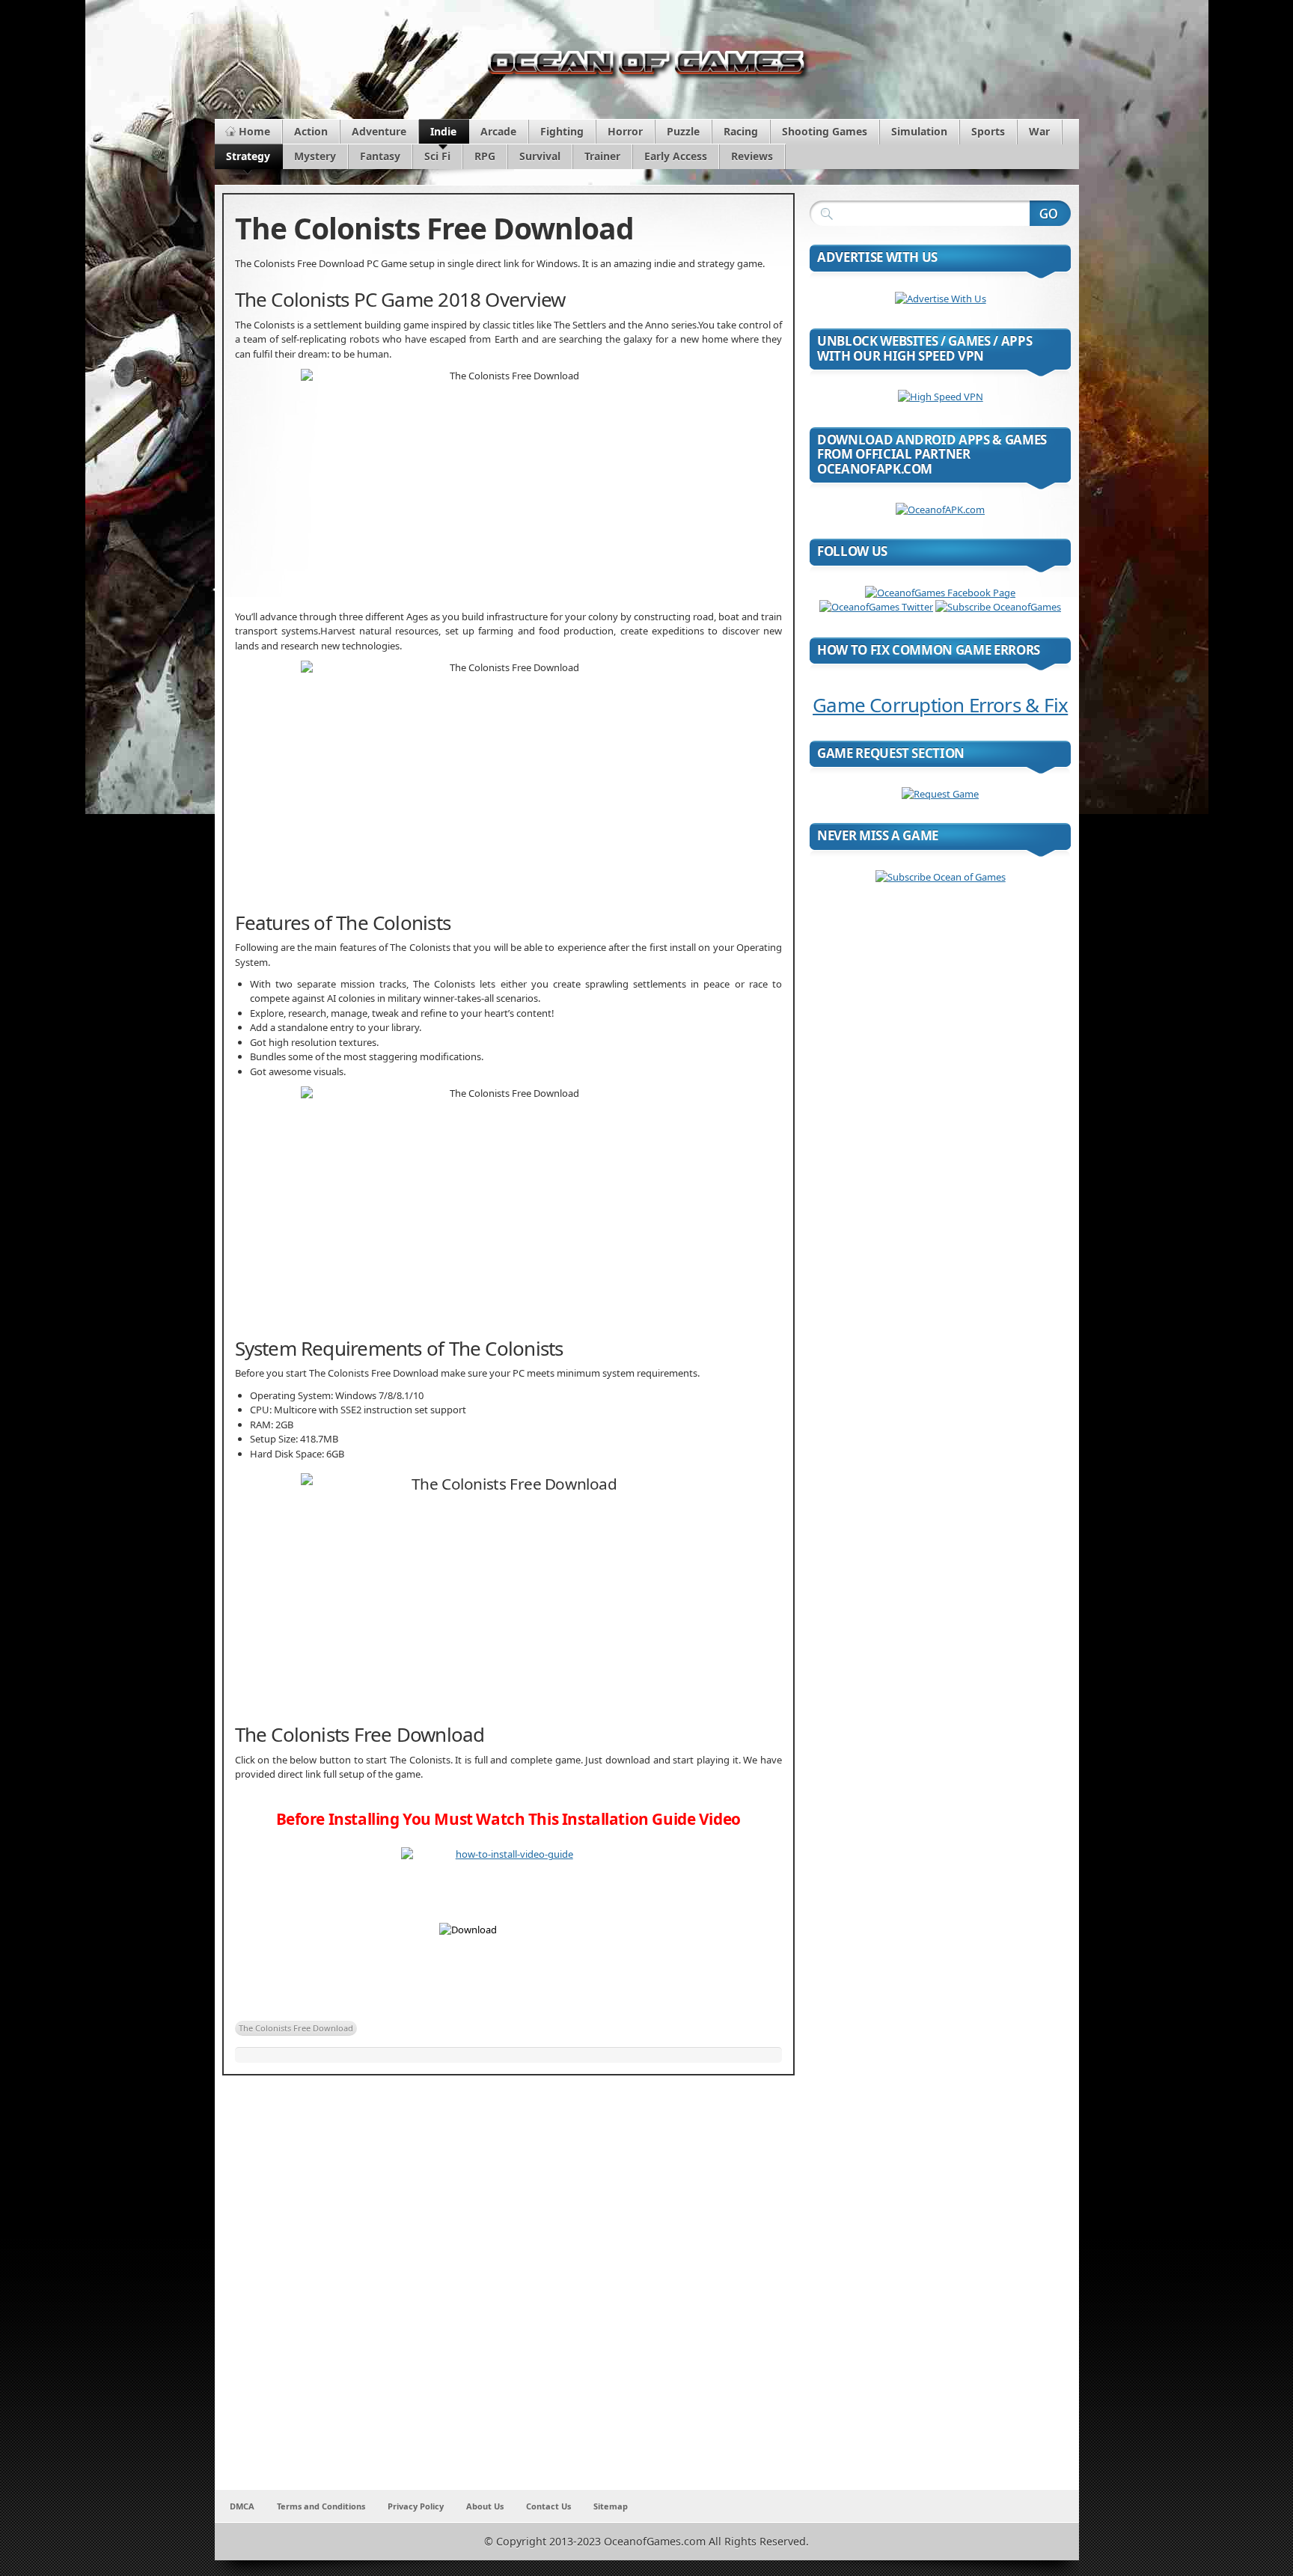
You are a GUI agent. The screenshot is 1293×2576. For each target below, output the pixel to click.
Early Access (676, 156)
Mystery (315, 156)
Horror (625, 131)
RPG (485, 156)
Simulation (919, 131)
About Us (485, 2506)
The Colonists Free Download (296, 2028)
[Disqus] (508, 2292)
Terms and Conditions (321, 2506)
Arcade (498, 131)
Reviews (752, 156)
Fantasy (380, 156)
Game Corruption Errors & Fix (940, 705)
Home (254, 131)
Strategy (248, 156)
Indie (443, 131)
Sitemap (611, 2506)
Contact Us (548, 2506)
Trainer (602, 156)
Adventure (379, 131)
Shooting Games (825, 131)
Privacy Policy (416, 2506)
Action (311, 131)
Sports (988, 131)
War (1039, 131)
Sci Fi (437, 156)
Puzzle (683, 131)
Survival (540, 156)
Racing (741, 131)
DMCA (242, 2506)
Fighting (562, 131)
